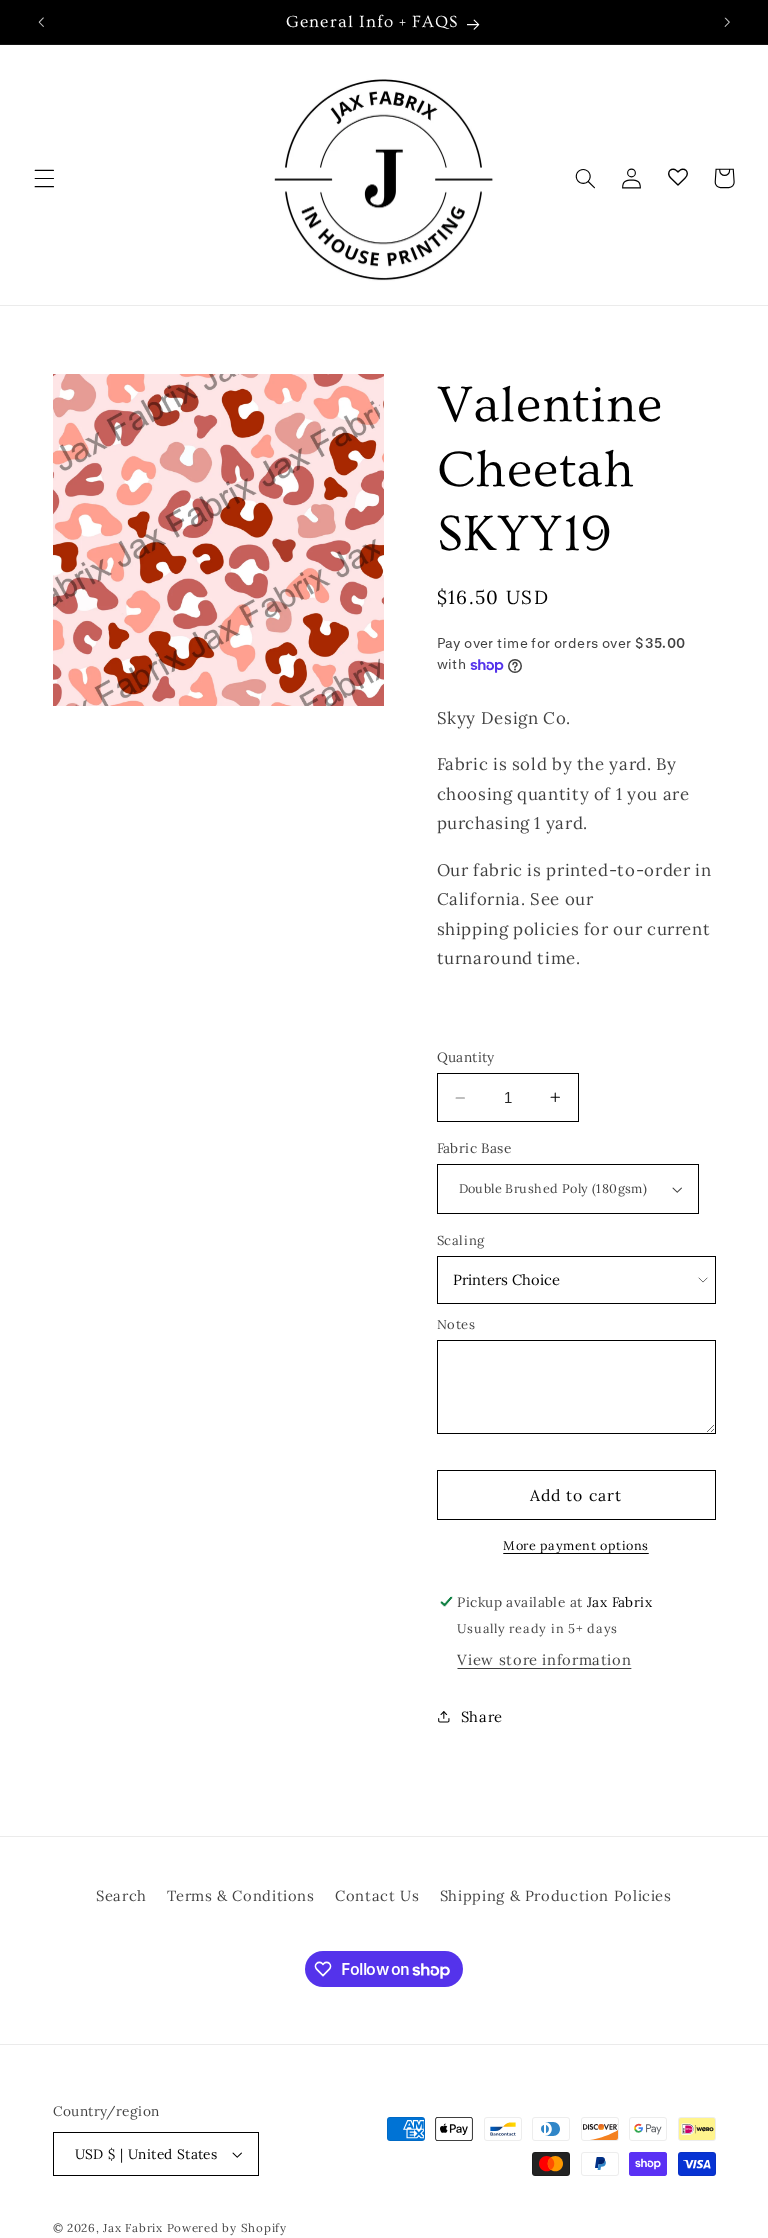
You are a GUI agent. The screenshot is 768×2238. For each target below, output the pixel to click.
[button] (44, 178)
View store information (544, 1659)
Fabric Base (474, 1148)
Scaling (461, 1240)
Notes (456, 1324)
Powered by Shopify (227, 2227)
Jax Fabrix (132, 2227)
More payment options (576, 1545)
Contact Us (377, 1895)
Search (121, 1895)
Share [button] (482, 1716)
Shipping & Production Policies (556, 1895)
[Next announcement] (727, 22)
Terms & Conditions (240, 1895)
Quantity (466, 1057)
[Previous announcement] (41, 22)
